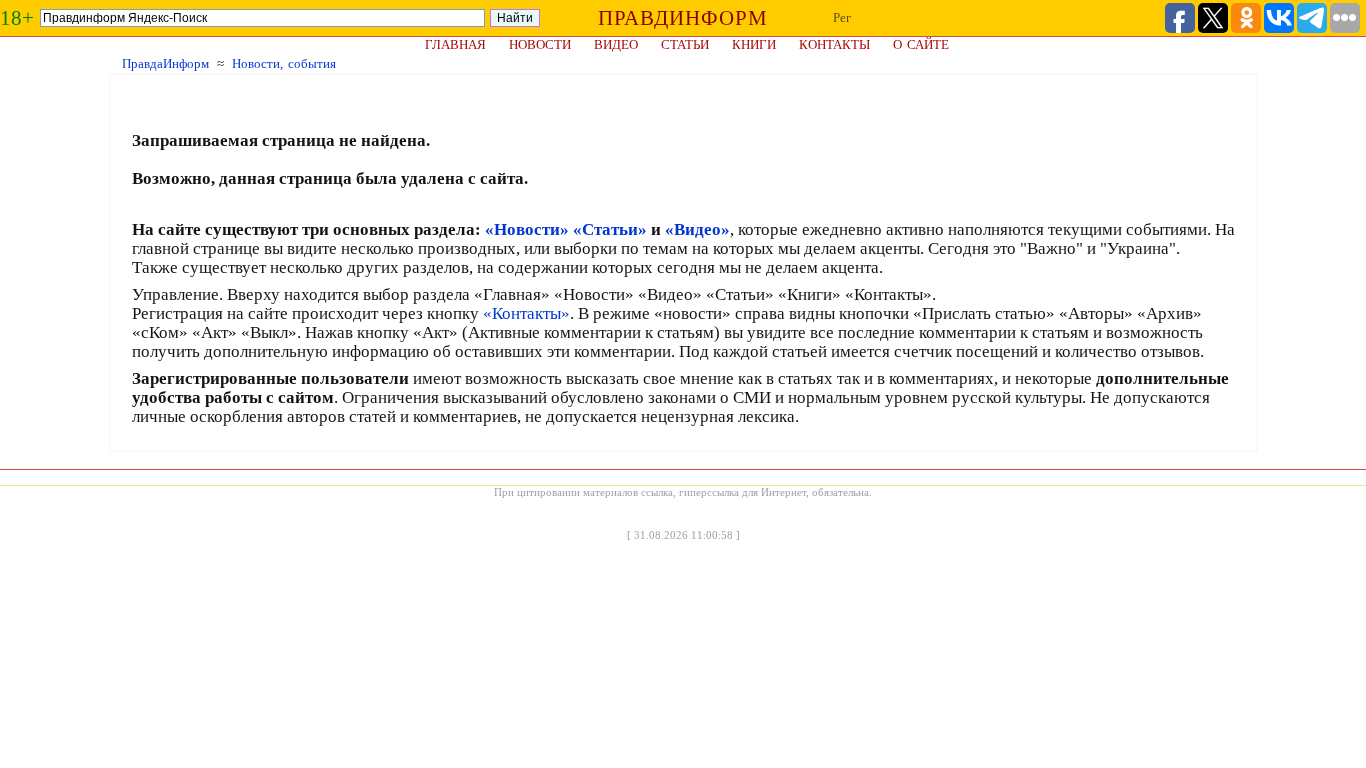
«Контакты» (526, 313)
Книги (754, 44)
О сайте (921, 44)
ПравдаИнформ (165, 63)
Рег (842, 17)
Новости (540, 44)
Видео (616, 44)
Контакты (834, 44)
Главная (455, 44)
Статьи (685, 44)
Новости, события (284, 63)
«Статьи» (610, 229)
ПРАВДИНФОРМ (683, 18)
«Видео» (697, 229)
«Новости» (527, 229)
